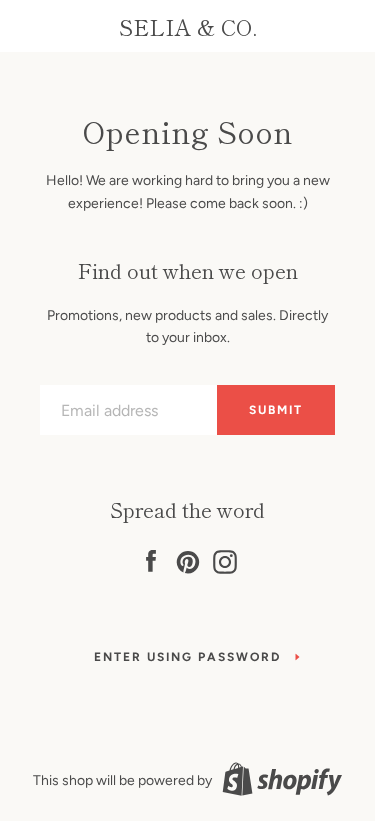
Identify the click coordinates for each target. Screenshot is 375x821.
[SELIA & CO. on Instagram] (225, 558)
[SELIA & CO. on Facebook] (151, 558)
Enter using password (187, 657)
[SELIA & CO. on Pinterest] (188, 558)
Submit (276, 410)
